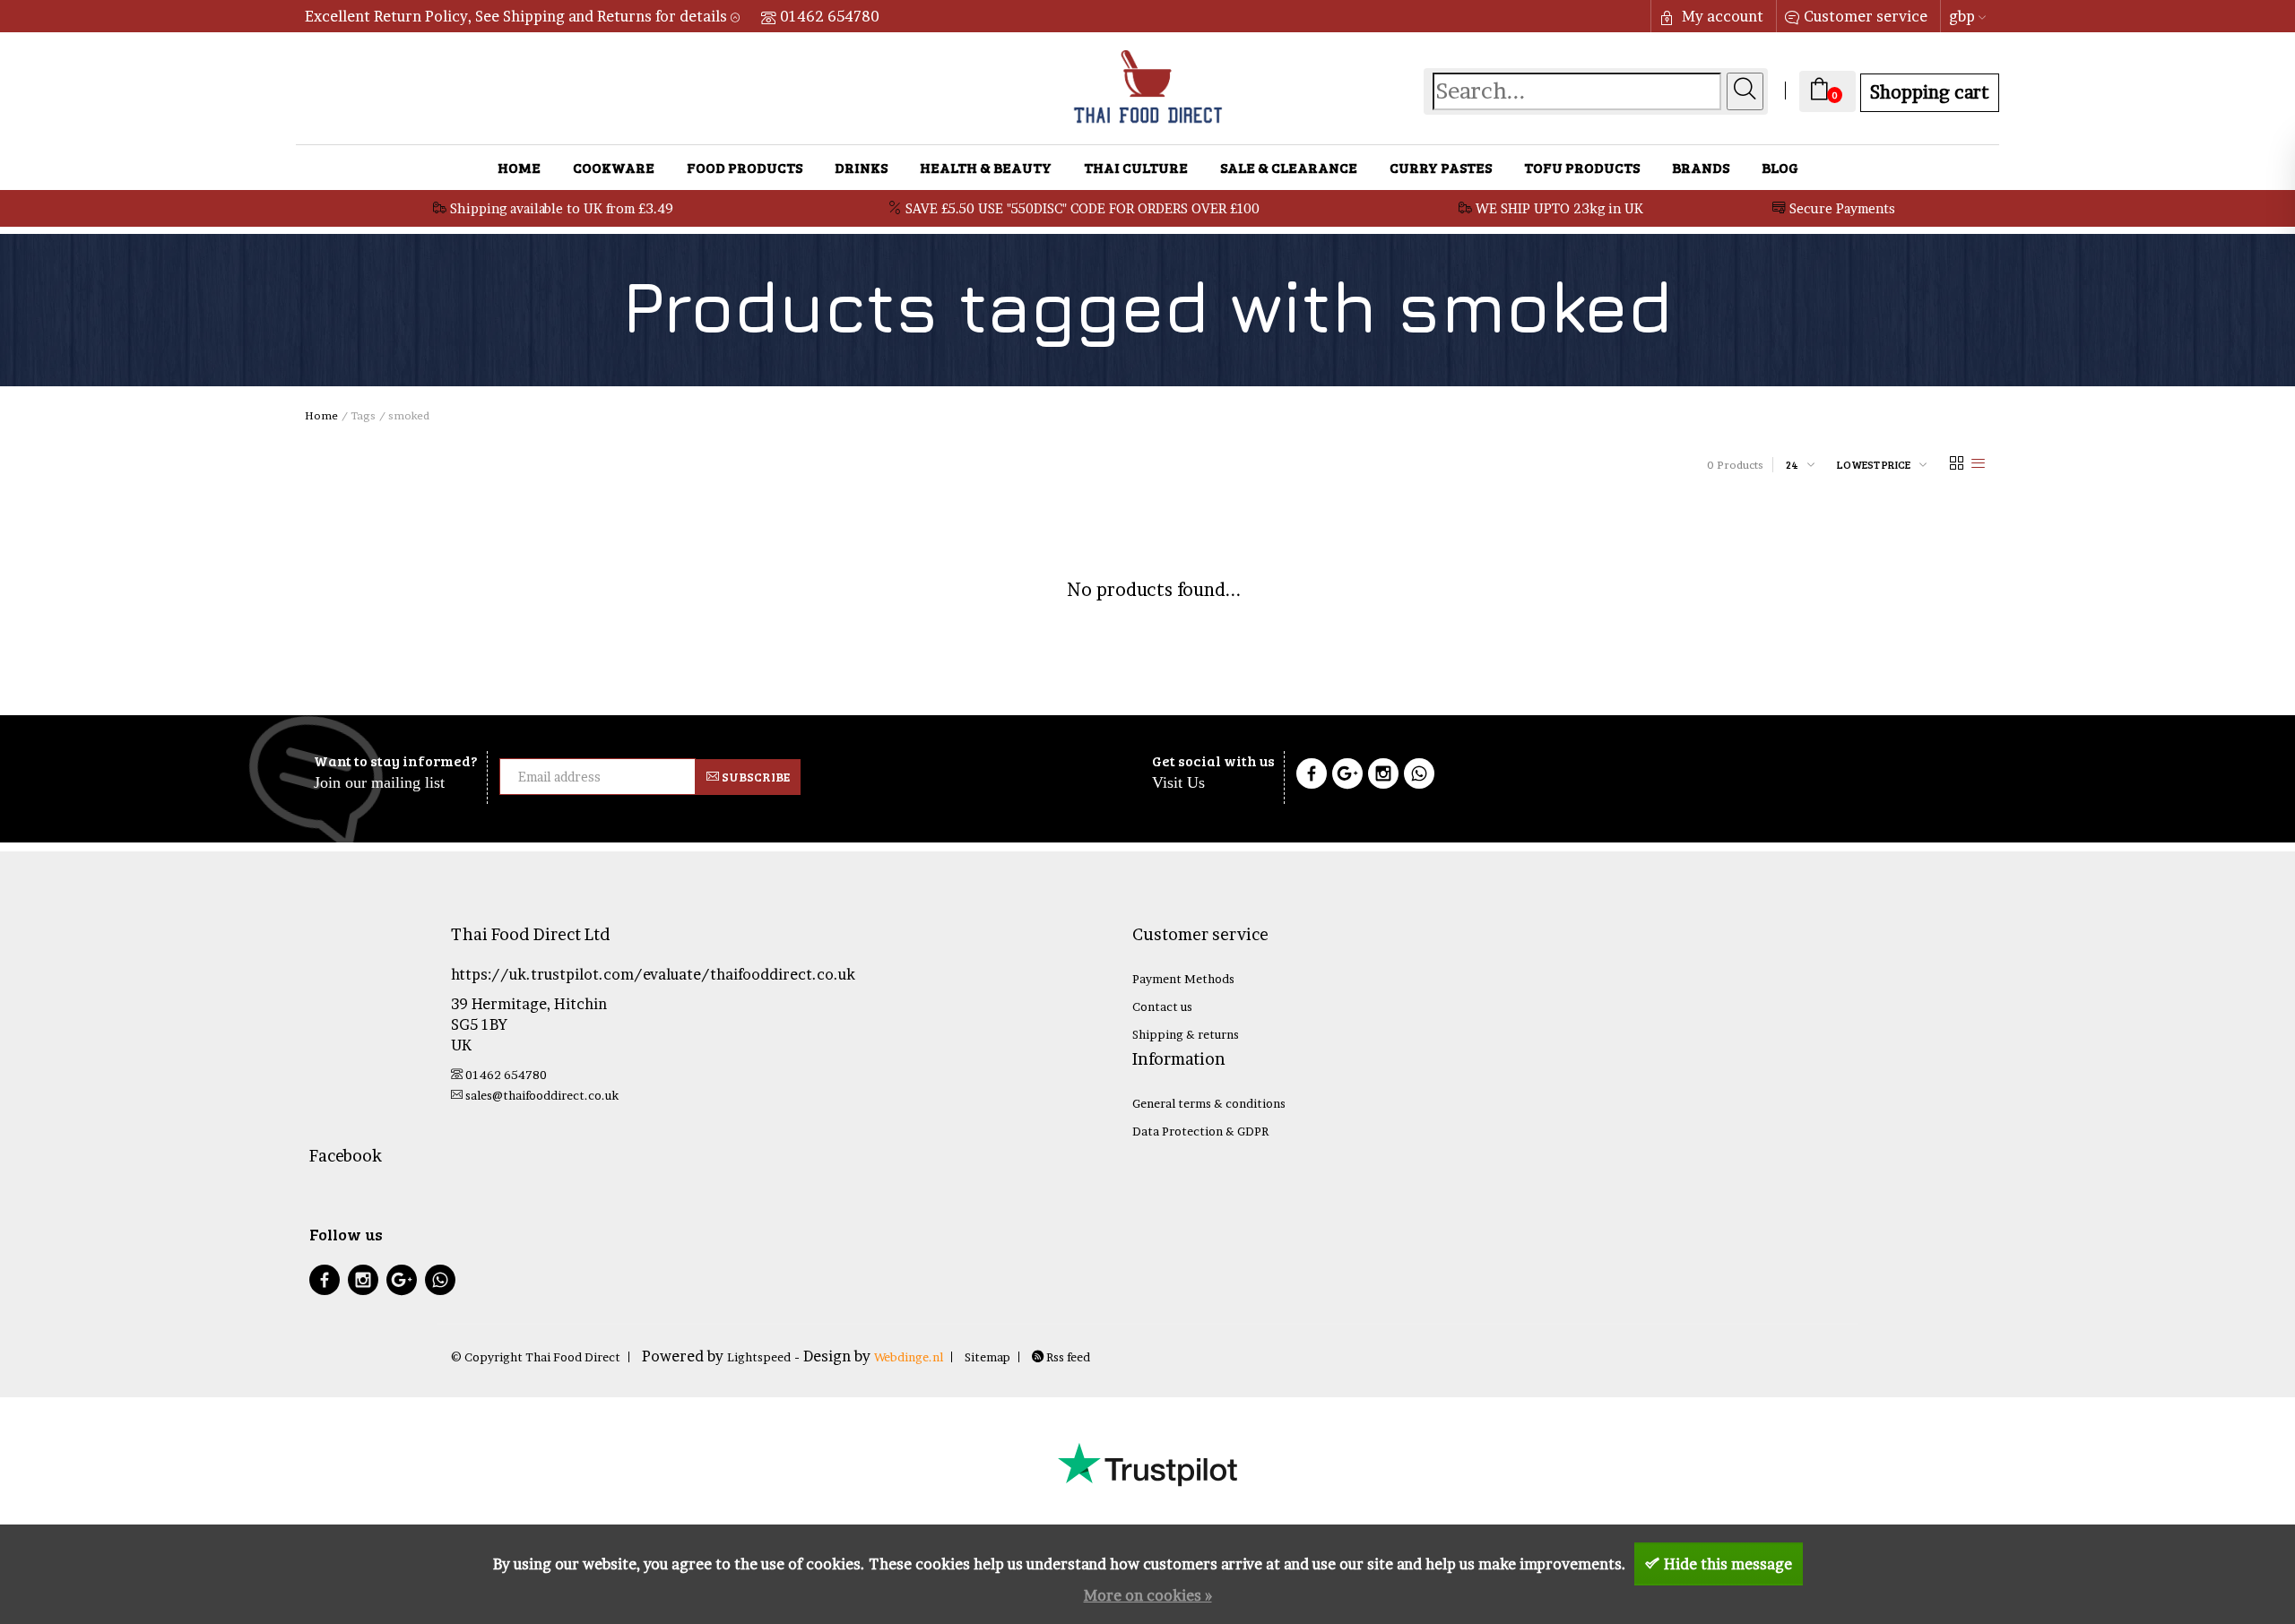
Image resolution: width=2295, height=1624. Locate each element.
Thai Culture (1136, 167)
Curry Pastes (1441, 167)
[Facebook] (1312, 776)
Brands (1701, 167)
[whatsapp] (440, 1282)
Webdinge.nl (909, 1357)
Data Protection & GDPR (1200, 1131)
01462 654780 (830, 16)
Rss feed (1067, 1357)
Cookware (614, 167)
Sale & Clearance (1289, 167)
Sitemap (987, 1357)
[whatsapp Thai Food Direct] (1419, 776)
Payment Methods (1183, 979)
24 (1792, 464)
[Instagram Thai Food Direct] (1383, 776)
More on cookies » (1148, 1595)
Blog (1780, 167)
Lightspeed (759, 1357)
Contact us (1162, 1006)
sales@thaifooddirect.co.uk (542, 1095)
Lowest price (1874, 464)
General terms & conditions (1209, 1103)
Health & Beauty (986, 167)
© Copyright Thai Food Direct (536, 1357)
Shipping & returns (1186, 1034)
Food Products (745, 167)
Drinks (861, 167)
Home (519, 167)
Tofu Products (1582, 167)
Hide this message (1728, 1564)
